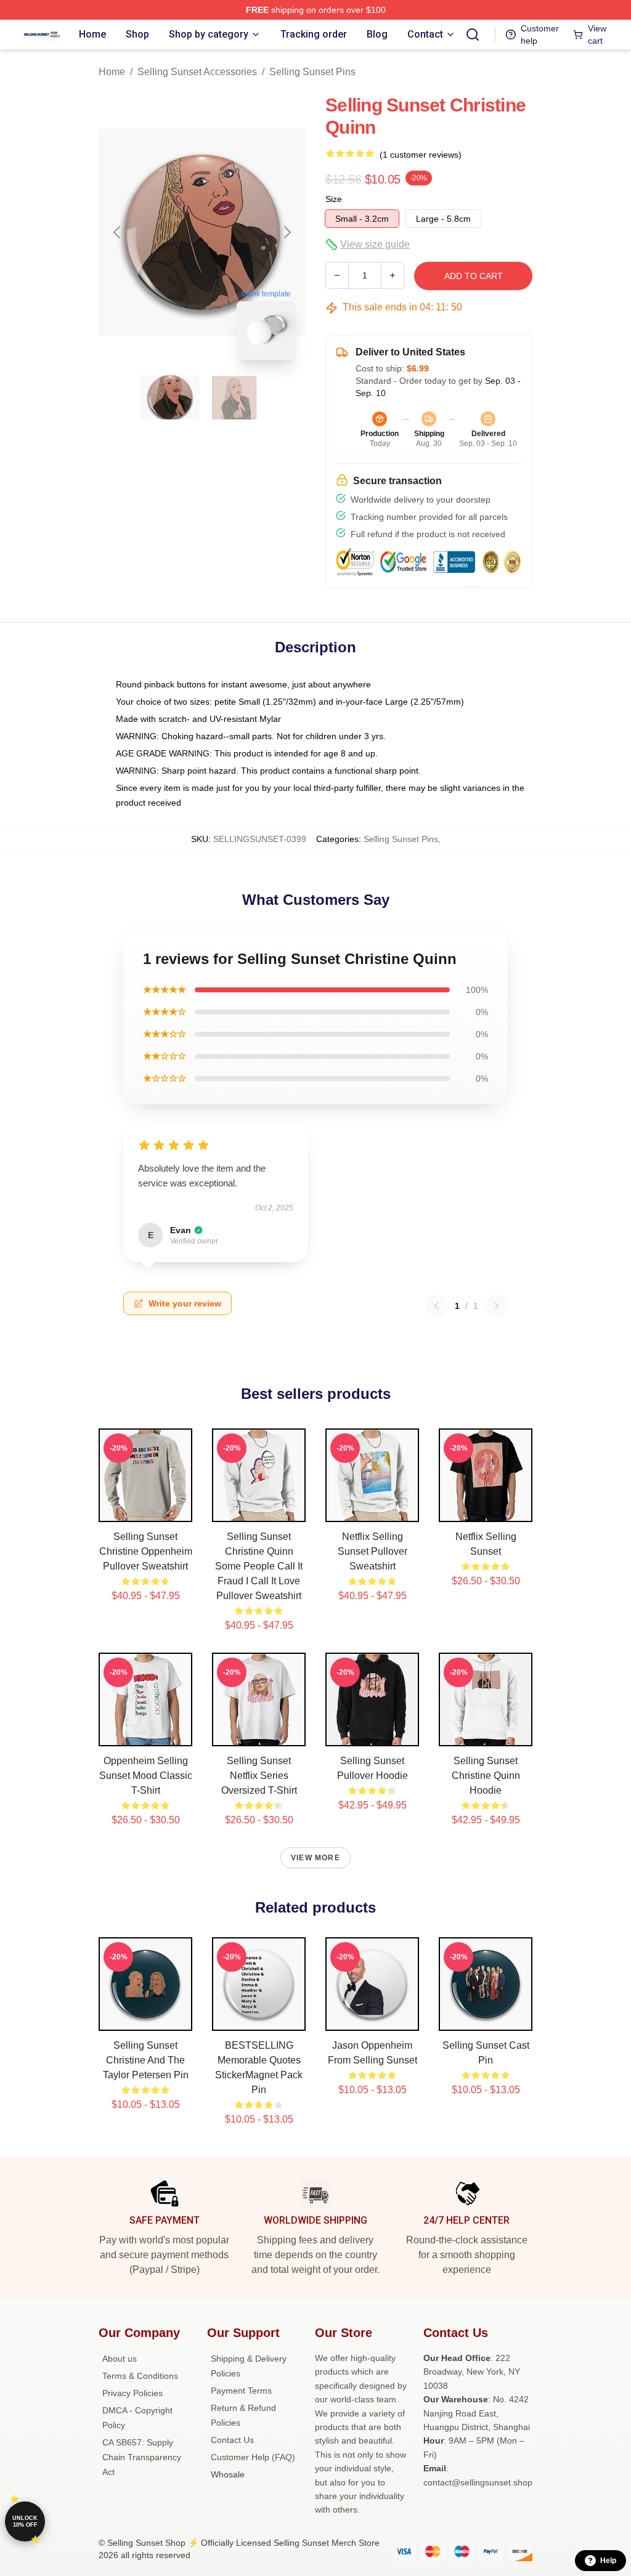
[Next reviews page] (497, 1306)
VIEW (146, 1510)
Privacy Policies (132, 2393)
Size (334, 199)
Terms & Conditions (140, 2376)
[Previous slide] (118, 232)
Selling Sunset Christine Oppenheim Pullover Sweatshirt (146, 1551)
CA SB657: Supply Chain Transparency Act (142, 2457)
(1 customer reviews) (421, 155)
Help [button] (608, 2561)
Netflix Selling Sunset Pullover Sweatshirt (372, 1551)
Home (112, 72)
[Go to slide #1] (170, 397)
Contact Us (232, 2440)
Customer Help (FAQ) (253, 2457)
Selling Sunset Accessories (197, 72)
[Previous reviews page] (436, 1306)
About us (120, 2359)
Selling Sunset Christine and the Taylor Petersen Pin (146, 2060)
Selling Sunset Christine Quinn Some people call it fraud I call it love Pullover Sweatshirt (259, 1566)
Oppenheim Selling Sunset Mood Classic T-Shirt (146, 1776)
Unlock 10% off (25, 2521)
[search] (473, 34)
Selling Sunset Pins (312, 72)
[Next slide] (287, 232)
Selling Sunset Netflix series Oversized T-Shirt (259, 1776)
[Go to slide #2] (234, 397)
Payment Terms (241, 2391)
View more (315, 1858)
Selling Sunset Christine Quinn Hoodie (486, 1776)
